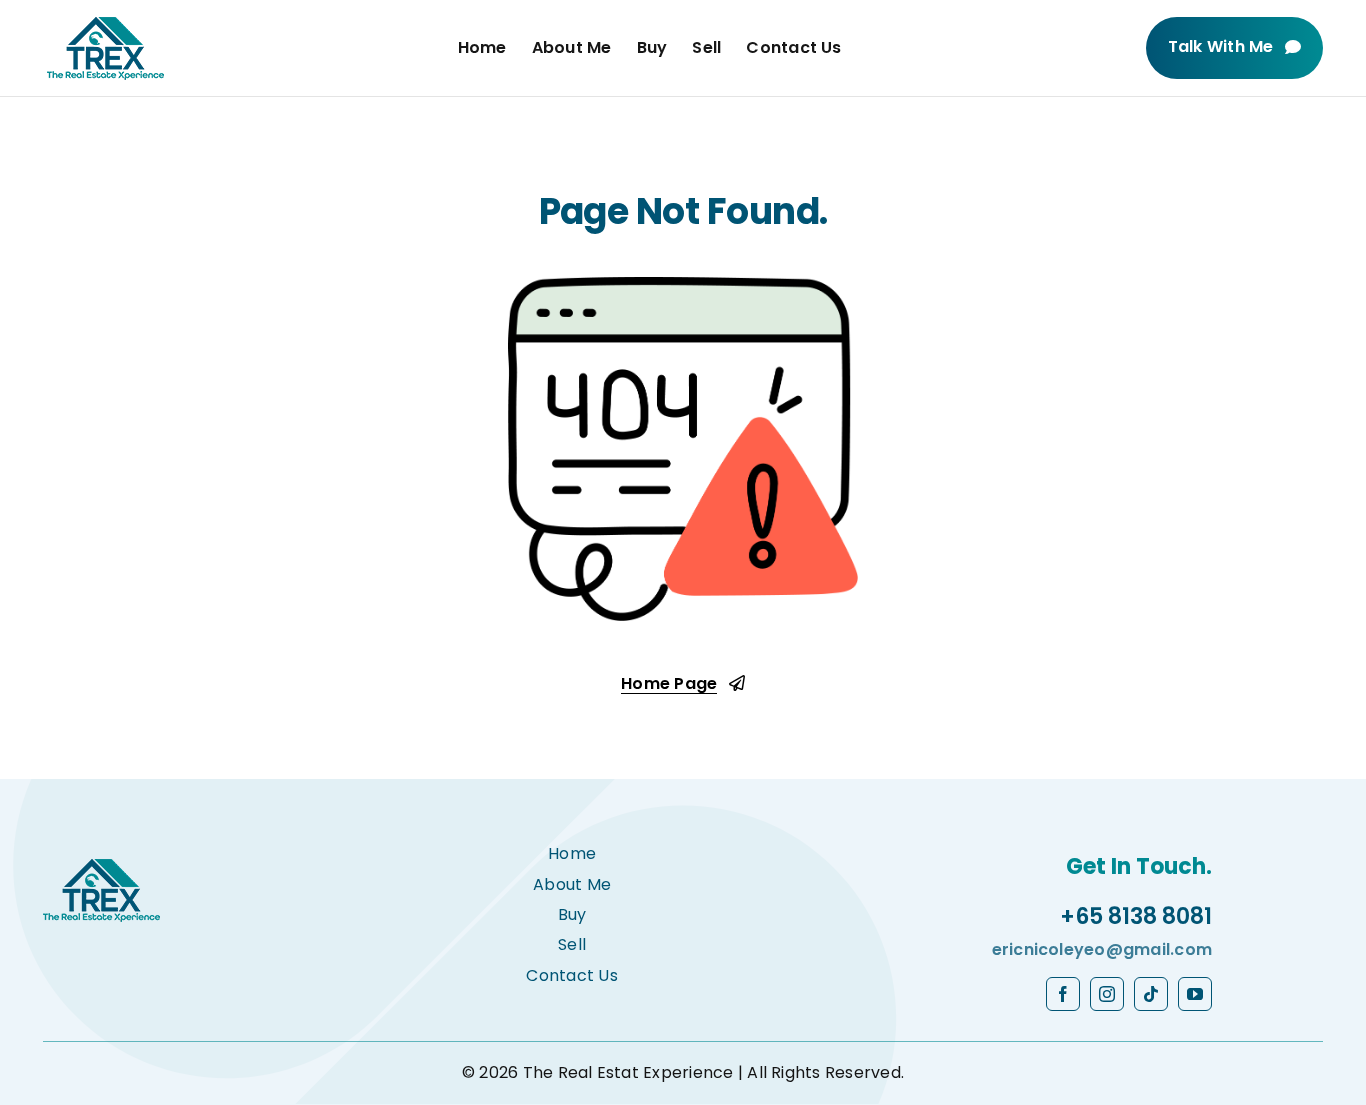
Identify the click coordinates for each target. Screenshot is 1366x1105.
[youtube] (1195, 994)
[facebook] (1063, 994)
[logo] (105, 24)
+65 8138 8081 (1136, 916)
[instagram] (1107, 994)
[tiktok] (1151, 994)
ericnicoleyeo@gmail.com (1102, 949)
